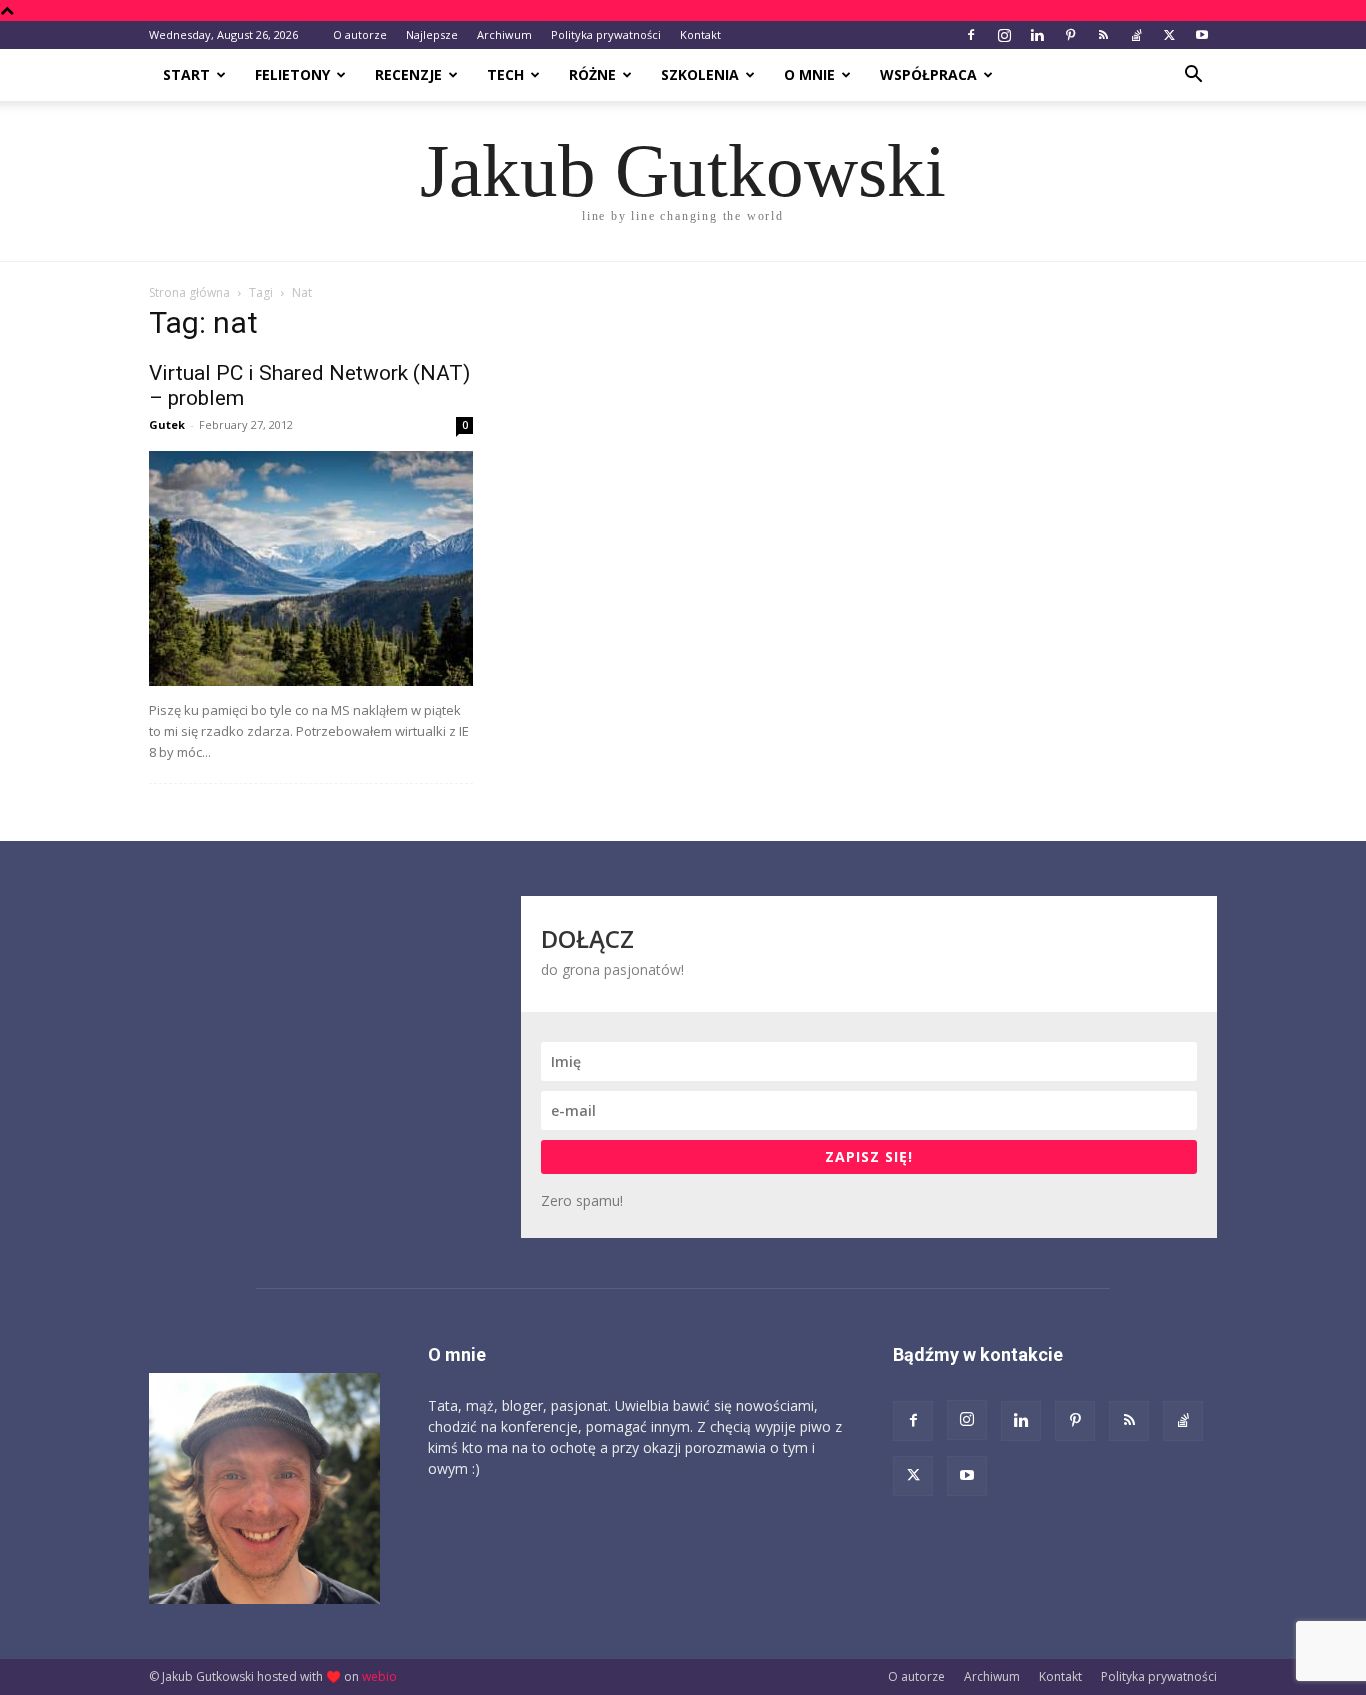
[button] (1193, 76)
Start (186, 74)
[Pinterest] (1070, 35)
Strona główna (189, 292)
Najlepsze (432, 34)
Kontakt (700, 34)
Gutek (167, 424)
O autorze (360, 34)
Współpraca (928, 74)
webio (379, 1676)
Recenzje (408, 74)
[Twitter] (1169, 35)
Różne (592, 74)
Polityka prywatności (606, 34)
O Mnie (809, 74)
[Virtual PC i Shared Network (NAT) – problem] (311, 568)
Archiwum (504, 34)
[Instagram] (1004, 35)
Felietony (292, 74)
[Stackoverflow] (1136, 35)
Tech (505, 74)
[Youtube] (1202, 35)
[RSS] (1103, 35)
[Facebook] (971, 35)
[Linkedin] (1037, 35)
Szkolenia (700, 74)
